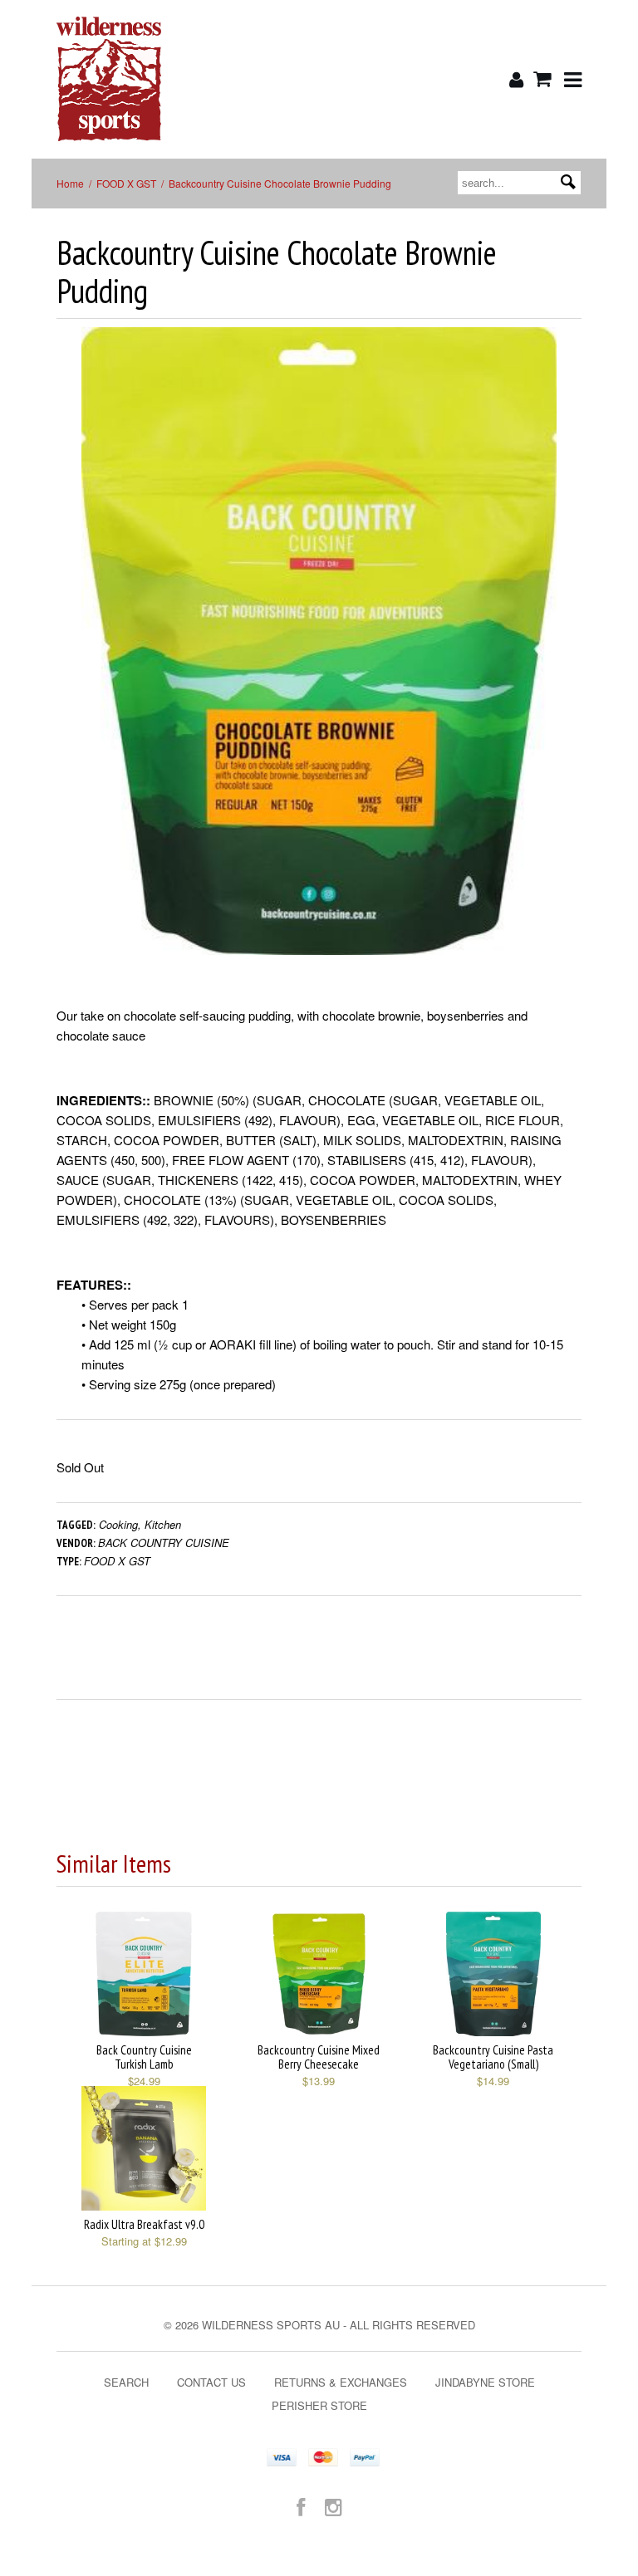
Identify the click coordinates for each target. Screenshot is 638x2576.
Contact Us (211, 2382)
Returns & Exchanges (341, 2382)
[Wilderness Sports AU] (143, 79)
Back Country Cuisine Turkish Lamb (144, 2057)
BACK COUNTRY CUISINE (164, 1543)
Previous (69, 657)
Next (570, 657)
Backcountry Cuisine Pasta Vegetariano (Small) (493, 2057)
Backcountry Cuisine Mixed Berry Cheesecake (319, 2057)
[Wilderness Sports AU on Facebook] (301, 2506)
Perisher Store (319, 2405)
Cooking (118, 1524)
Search (126, 2382)
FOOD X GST (126, 183)
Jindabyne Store (485, 2382)
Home (70, 183)
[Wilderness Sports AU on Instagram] (334, 2506)
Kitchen (163, 1524)
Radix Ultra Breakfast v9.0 (144, 2224)
